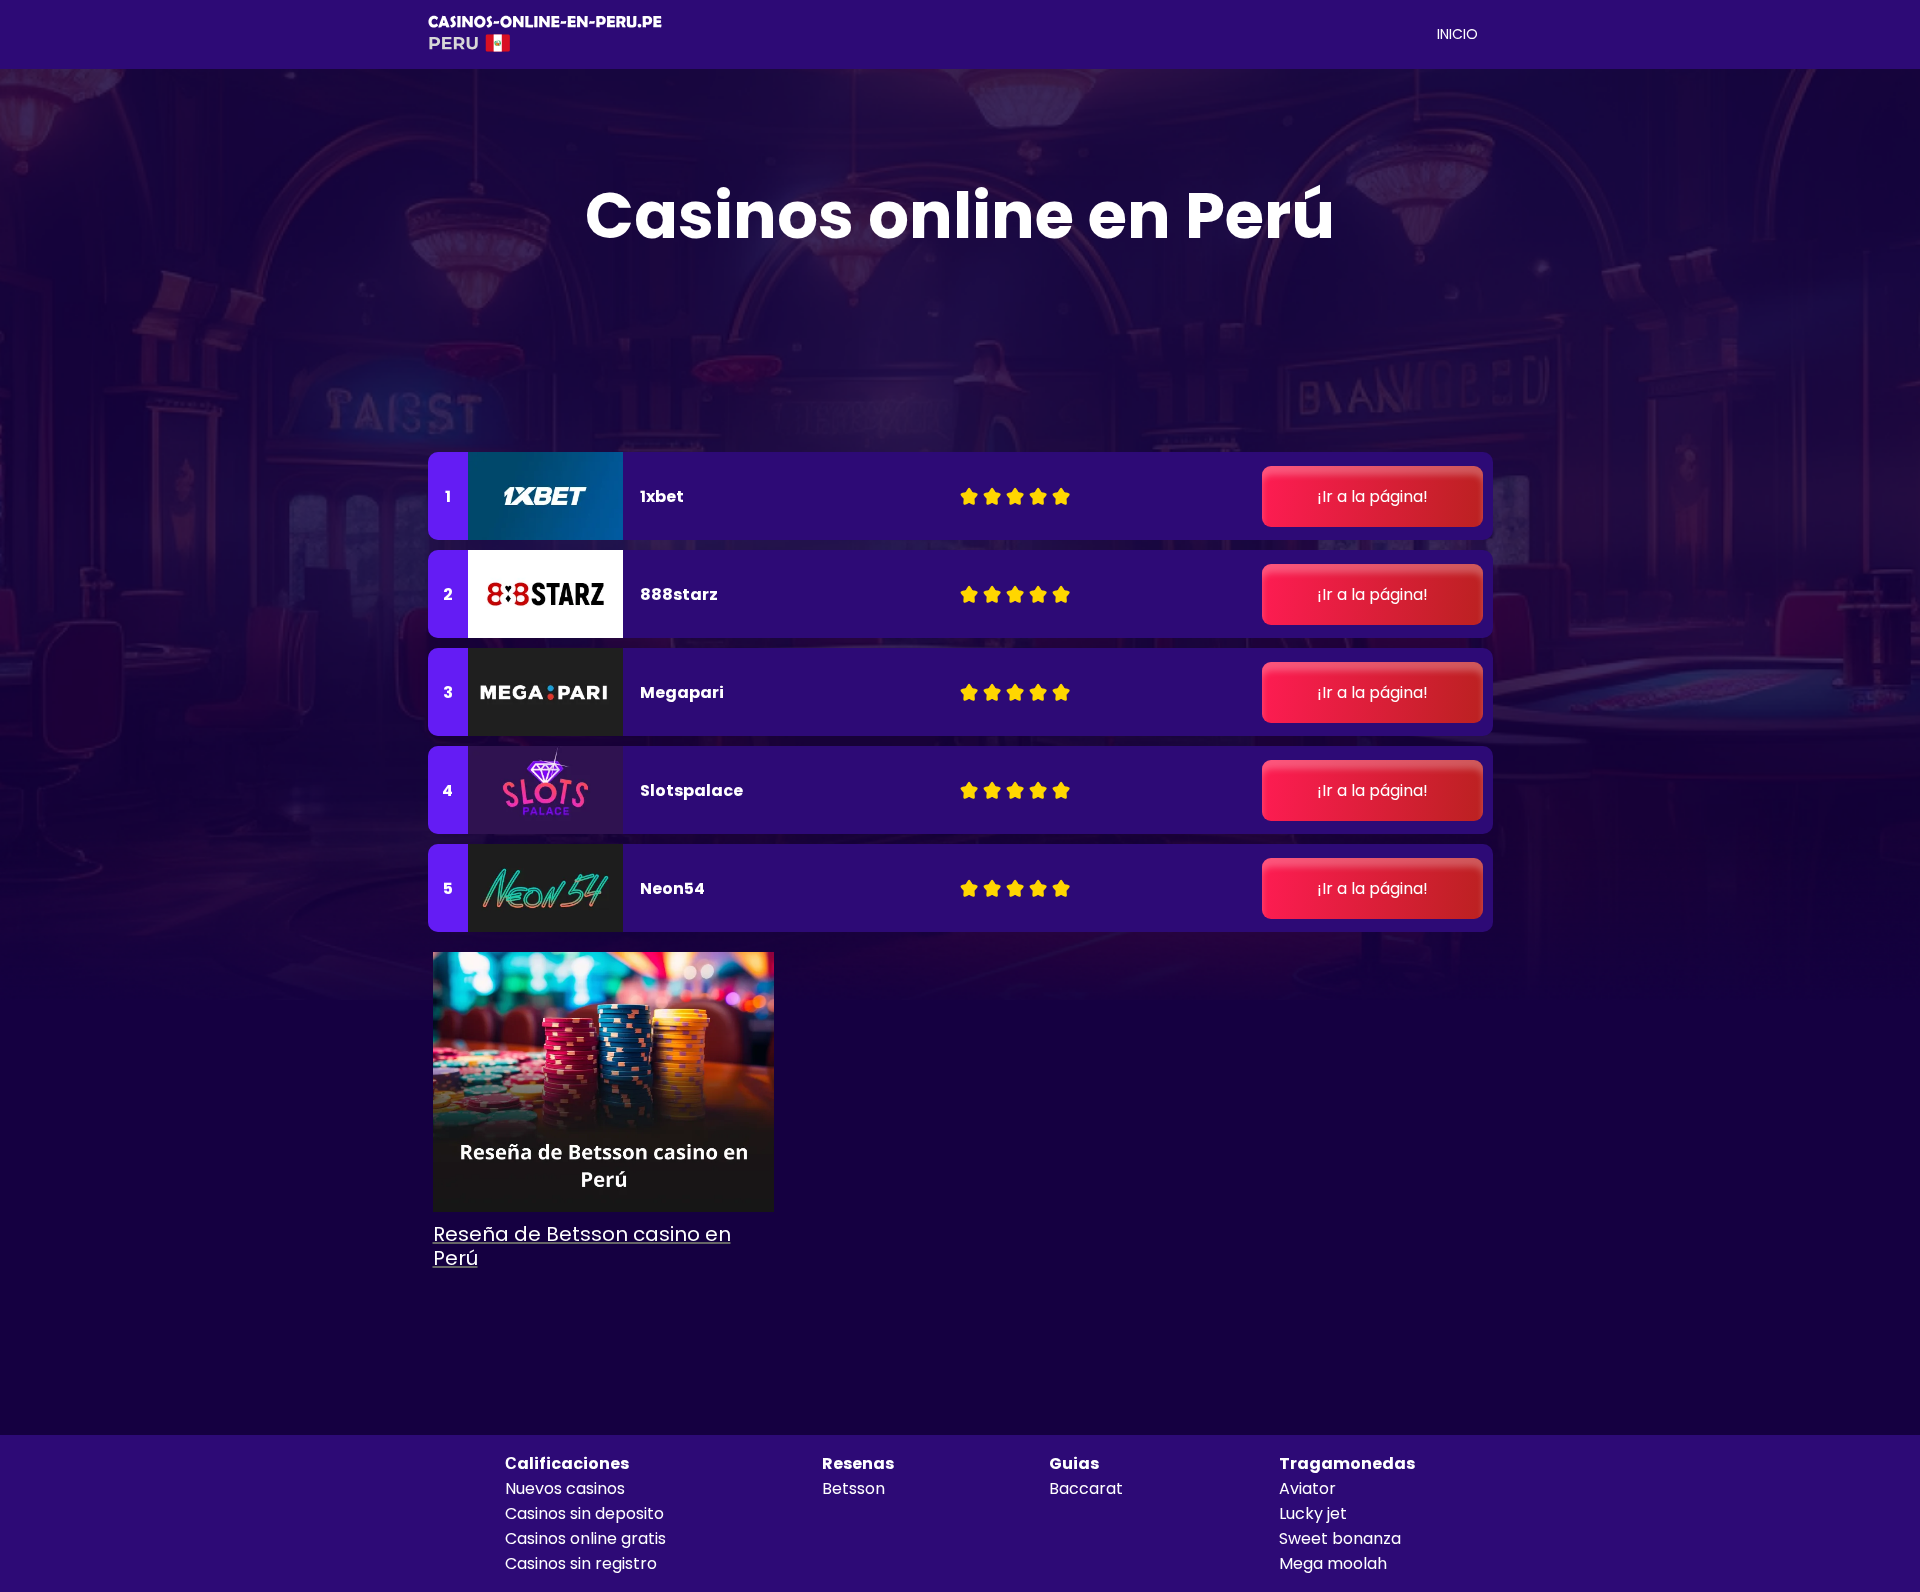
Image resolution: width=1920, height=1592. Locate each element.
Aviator (1307, 1488)
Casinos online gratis (585, 1538)
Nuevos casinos (565, 1488)
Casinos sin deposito (584, 1513)
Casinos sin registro (581, 1563)
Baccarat (1086, 1488)
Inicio (1457, 34)
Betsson (853, 1488)
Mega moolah (1333, 1563)
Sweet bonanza (1340, 1538)
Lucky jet (1313, 1513)
